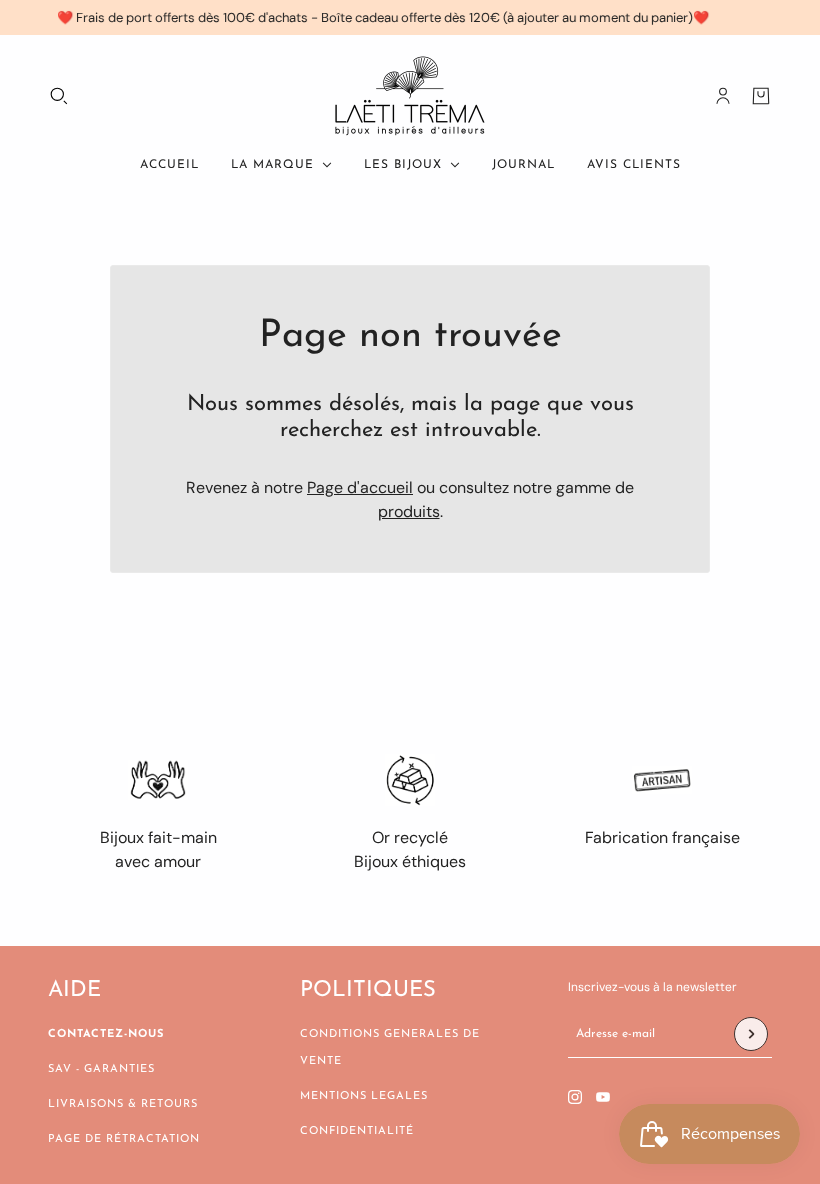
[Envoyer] (751, 1034)
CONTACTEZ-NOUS (106, 1034)
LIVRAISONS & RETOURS (123, 1104)
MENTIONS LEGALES (364, 1096)
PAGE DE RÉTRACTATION (124, 1139)
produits (409, 511)
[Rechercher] (59, 96)
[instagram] (575, 1097)
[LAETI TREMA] (410, 96)
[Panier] (761, 96)
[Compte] (723, 96)
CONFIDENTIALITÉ (357, 1131)
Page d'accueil (360, 487)
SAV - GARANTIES (101, 1069)
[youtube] (603, 1097)
